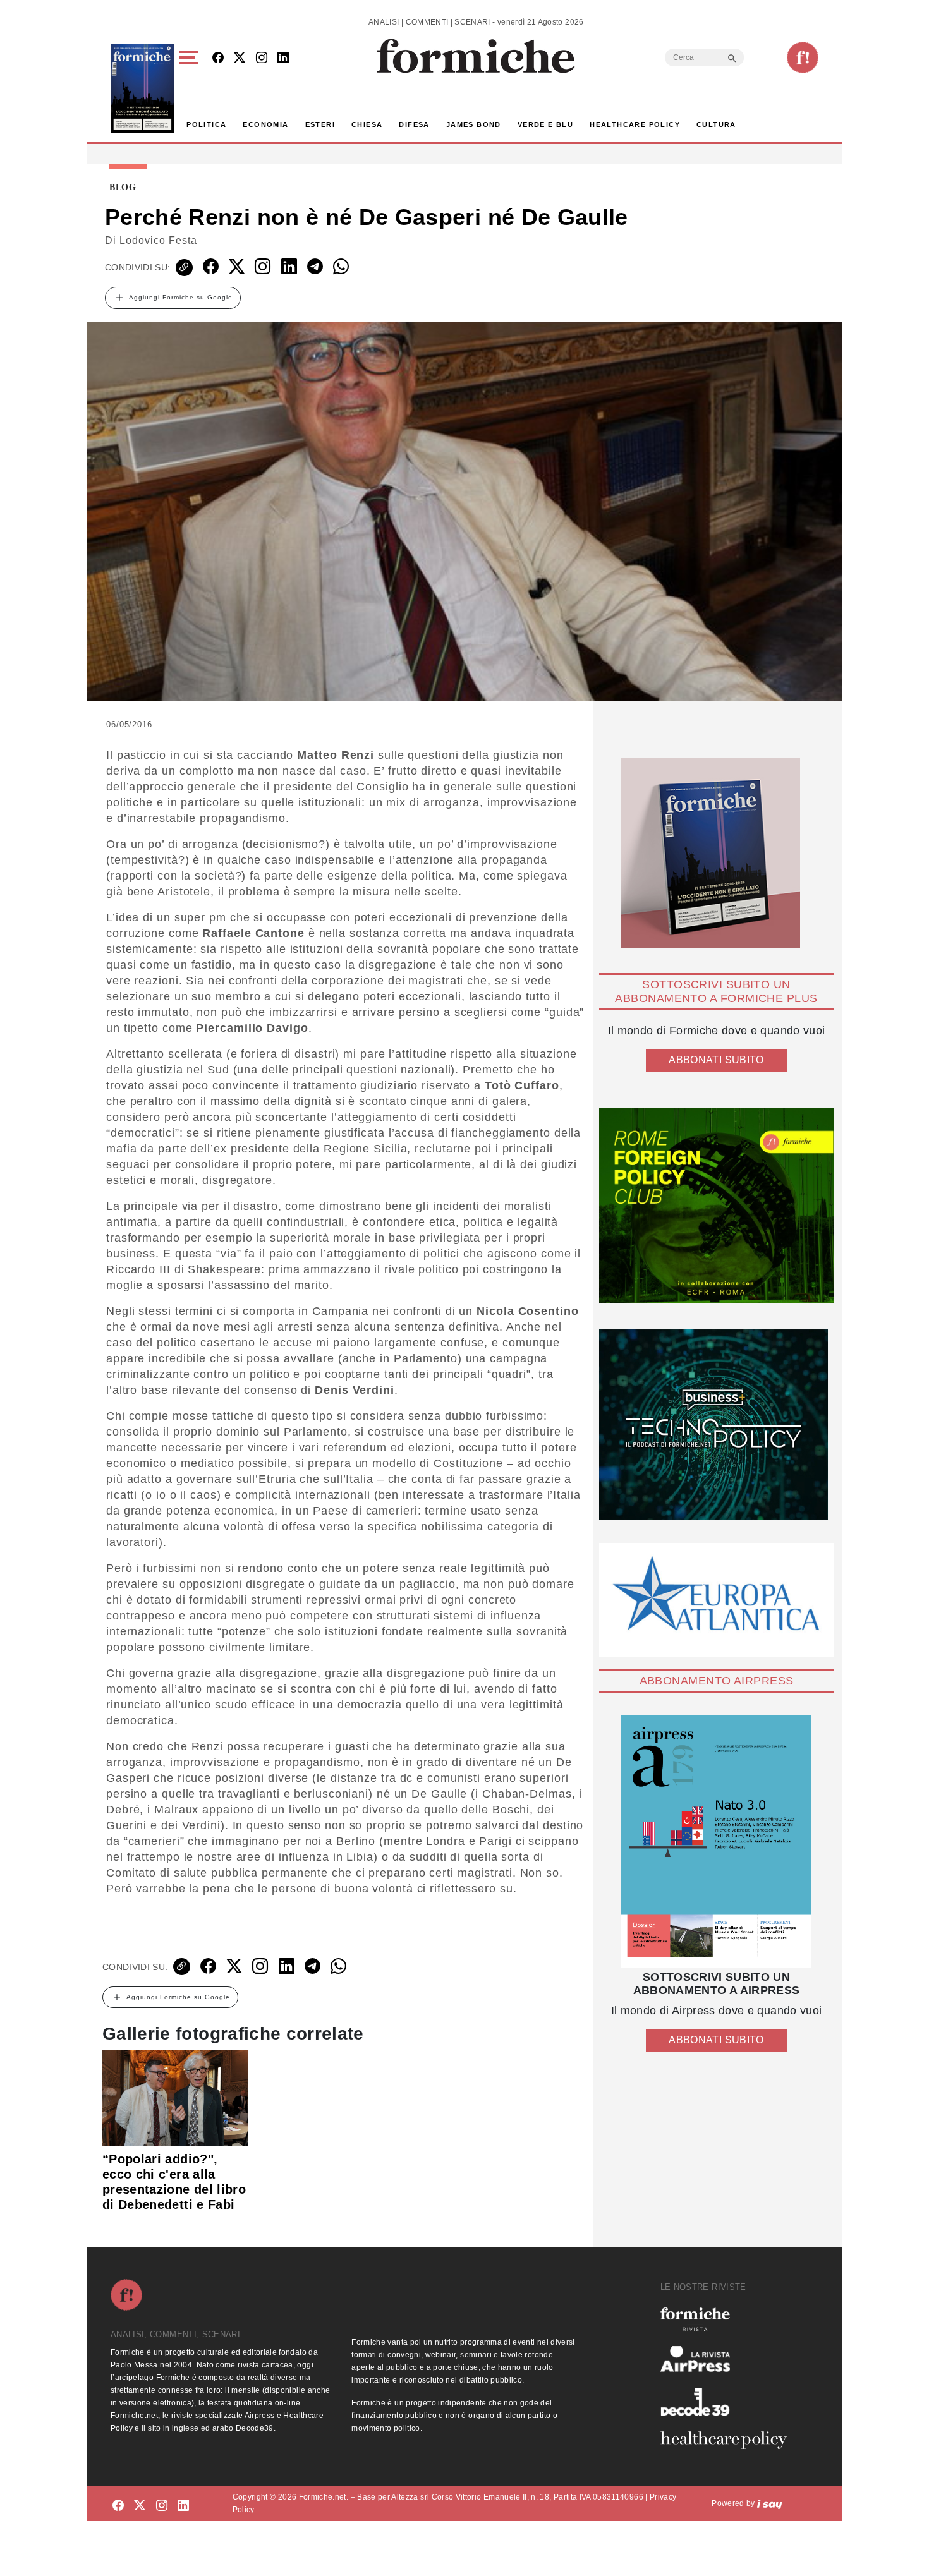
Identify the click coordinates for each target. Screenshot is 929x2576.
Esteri (320, 124)
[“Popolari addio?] (175, 2097)
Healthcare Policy (635, 124)
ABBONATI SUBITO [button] (716, 1060)
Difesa (414, 124)
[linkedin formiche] (183, 2506)
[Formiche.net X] (240, 58)
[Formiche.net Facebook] (218, 58)
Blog (123, 188)
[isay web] (770, 2503)
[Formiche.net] (803, 57)
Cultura (716, 124)
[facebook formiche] (118, 2506)
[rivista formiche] (716, 1841)
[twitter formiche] (140, 2506)
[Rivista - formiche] (729, 2319)
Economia (265, 124)
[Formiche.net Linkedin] (283, 58)
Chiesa (367, 124)
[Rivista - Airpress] (729, 2359)
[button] (191, 89)
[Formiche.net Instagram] (262, 58)
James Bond (474, 124)
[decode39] (729, 2402)
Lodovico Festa (158, 240)
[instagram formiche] (162, 2506)
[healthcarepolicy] (729, 2440)
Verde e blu (545, 124)
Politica (206, 124)
